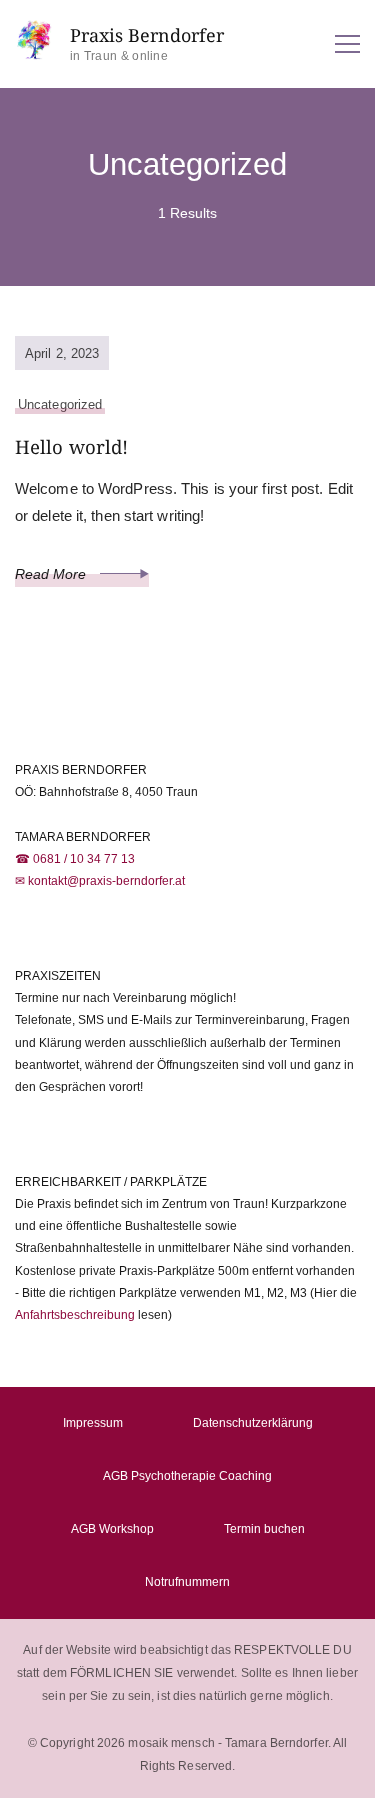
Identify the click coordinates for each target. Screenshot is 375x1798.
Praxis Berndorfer (147, 35)
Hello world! (71, 446)
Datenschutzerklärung (253, 1423)
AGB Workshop (112, 1529)
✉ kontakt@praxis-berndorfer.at (100, 881)
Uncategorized (60, 404)
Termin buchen (264, 1529)
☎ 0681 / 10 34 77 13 (75, 859)
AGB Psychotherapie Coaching (187, 1476)
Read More (52, 574)
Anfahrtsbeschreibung (75, 1315)
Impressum (93, 1423)
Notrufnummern (187, 1582)
